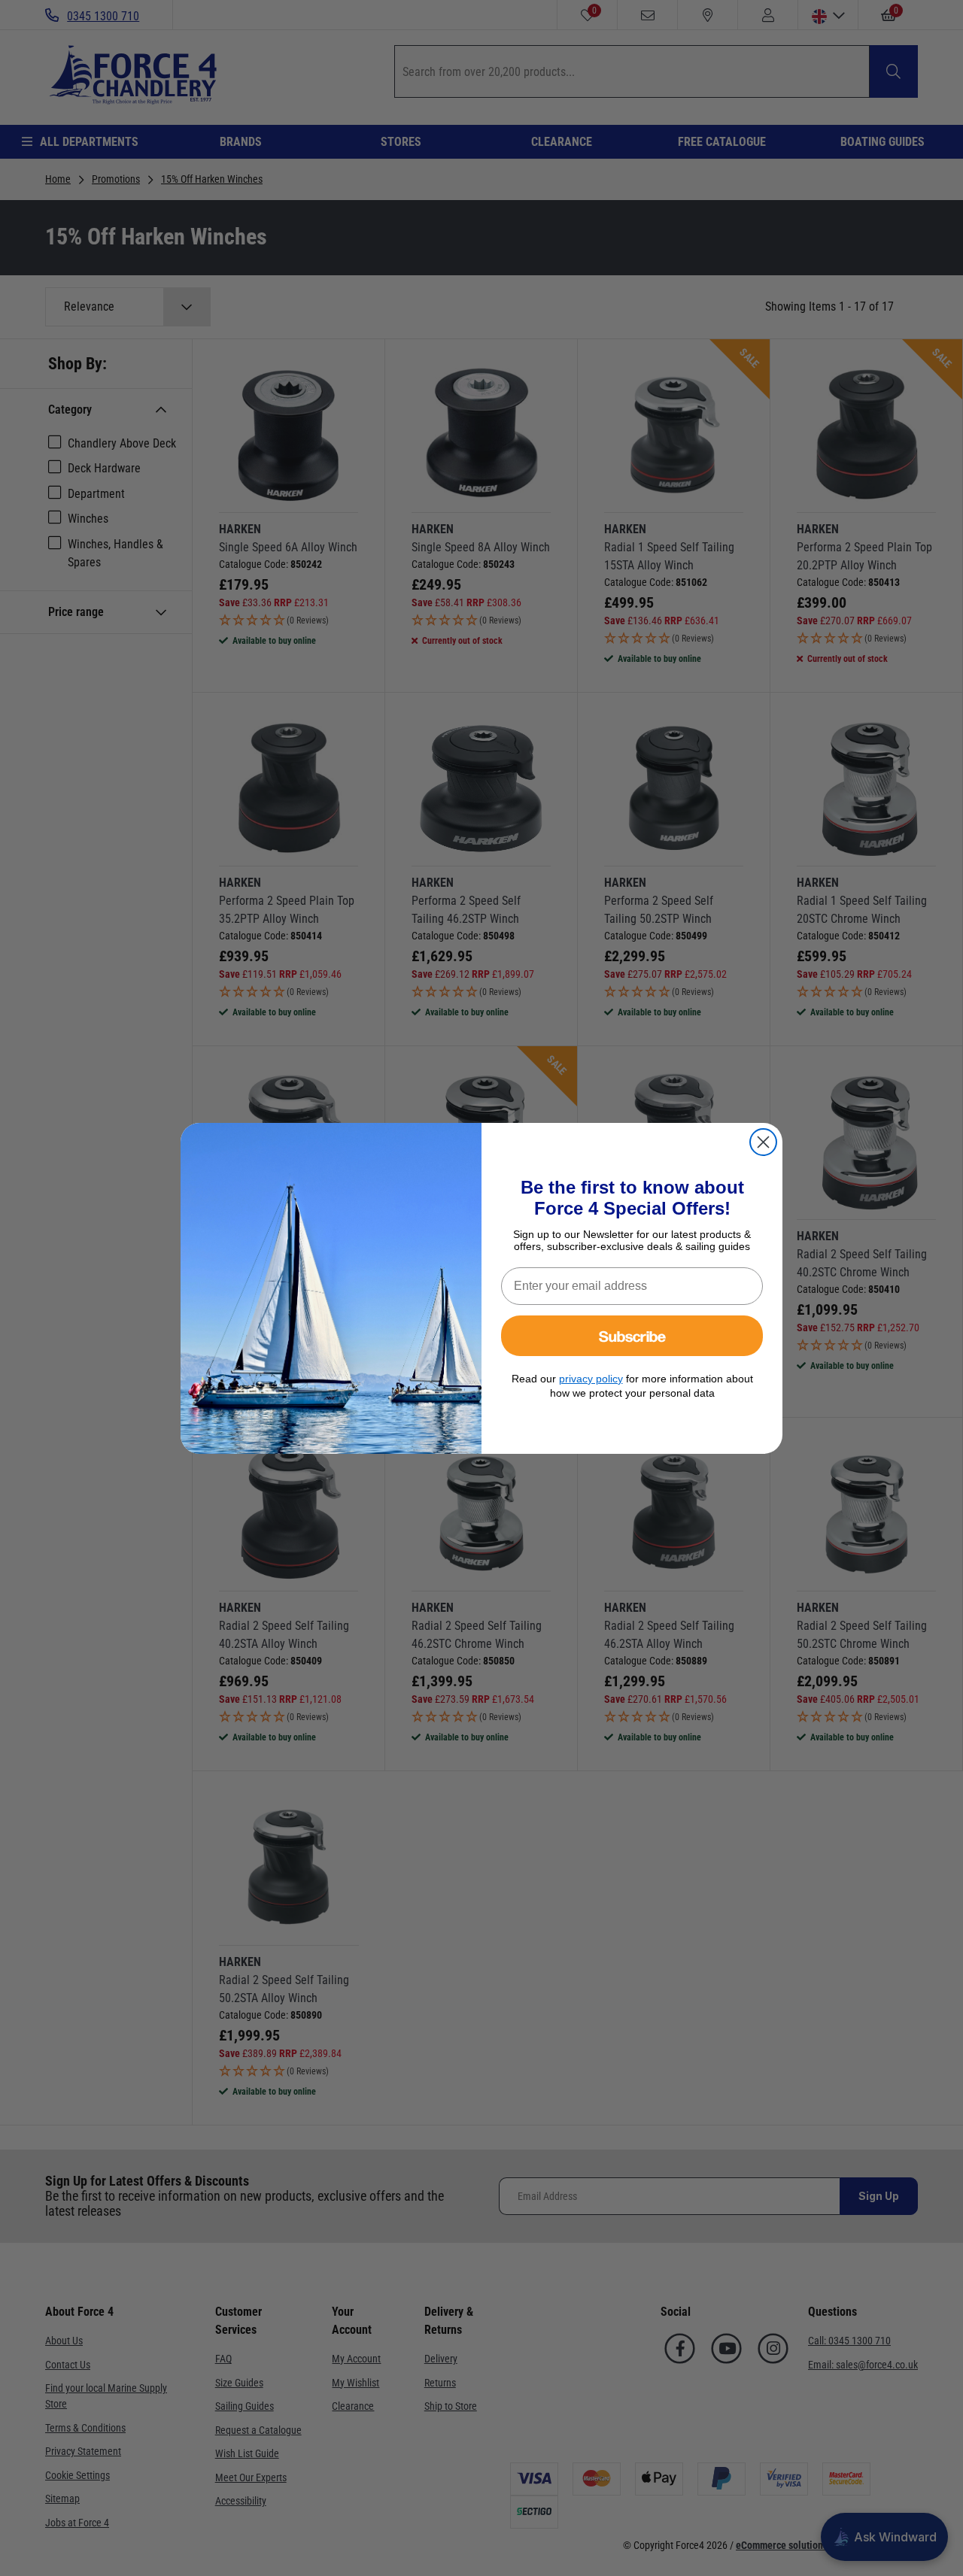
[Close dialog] (763, 1142)
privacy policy (591, 1379)
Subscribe (632, 1335)
